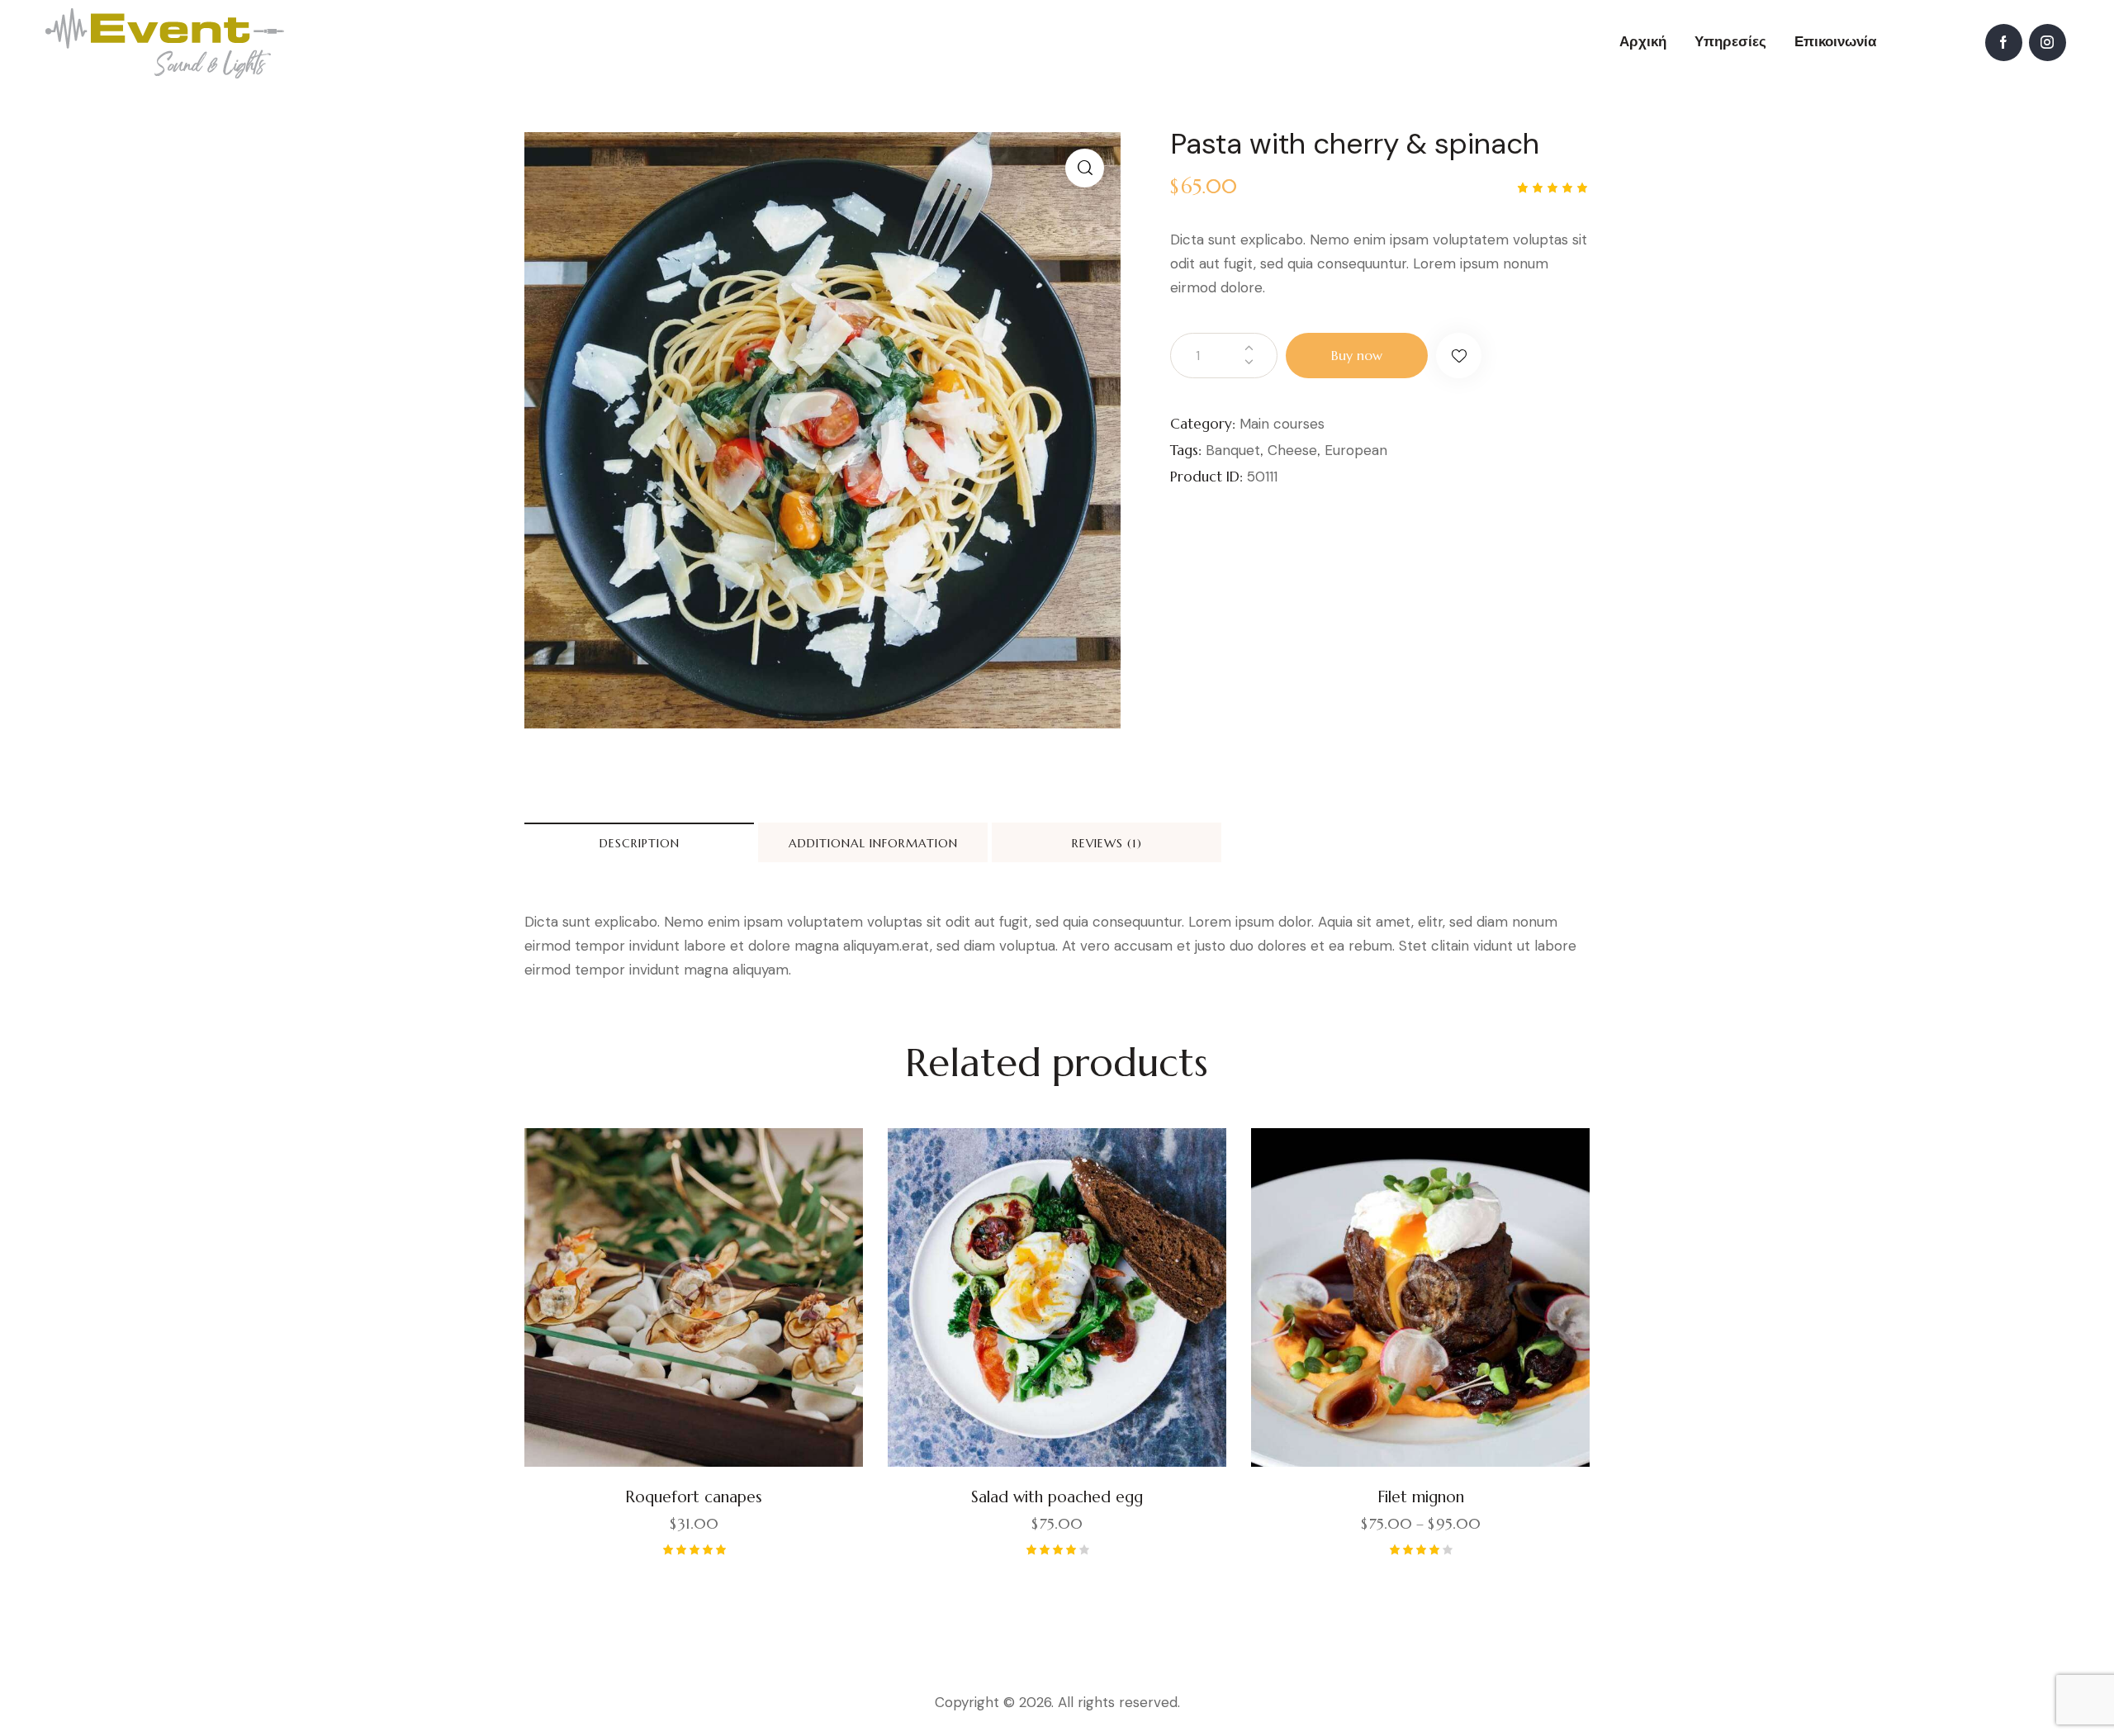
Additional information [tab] (873, 843)
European (1356, 450)
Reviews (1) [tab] (1107, 843)
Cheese (1292, 450)
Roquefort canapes (694, 1496)
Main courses (1282, 424)
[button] (1085, 168)
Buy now (1357, 355)
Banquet (1233, 450)
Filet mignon (1421, 1496)
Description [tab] (640, 843)
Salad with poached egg (1057, 1496)
